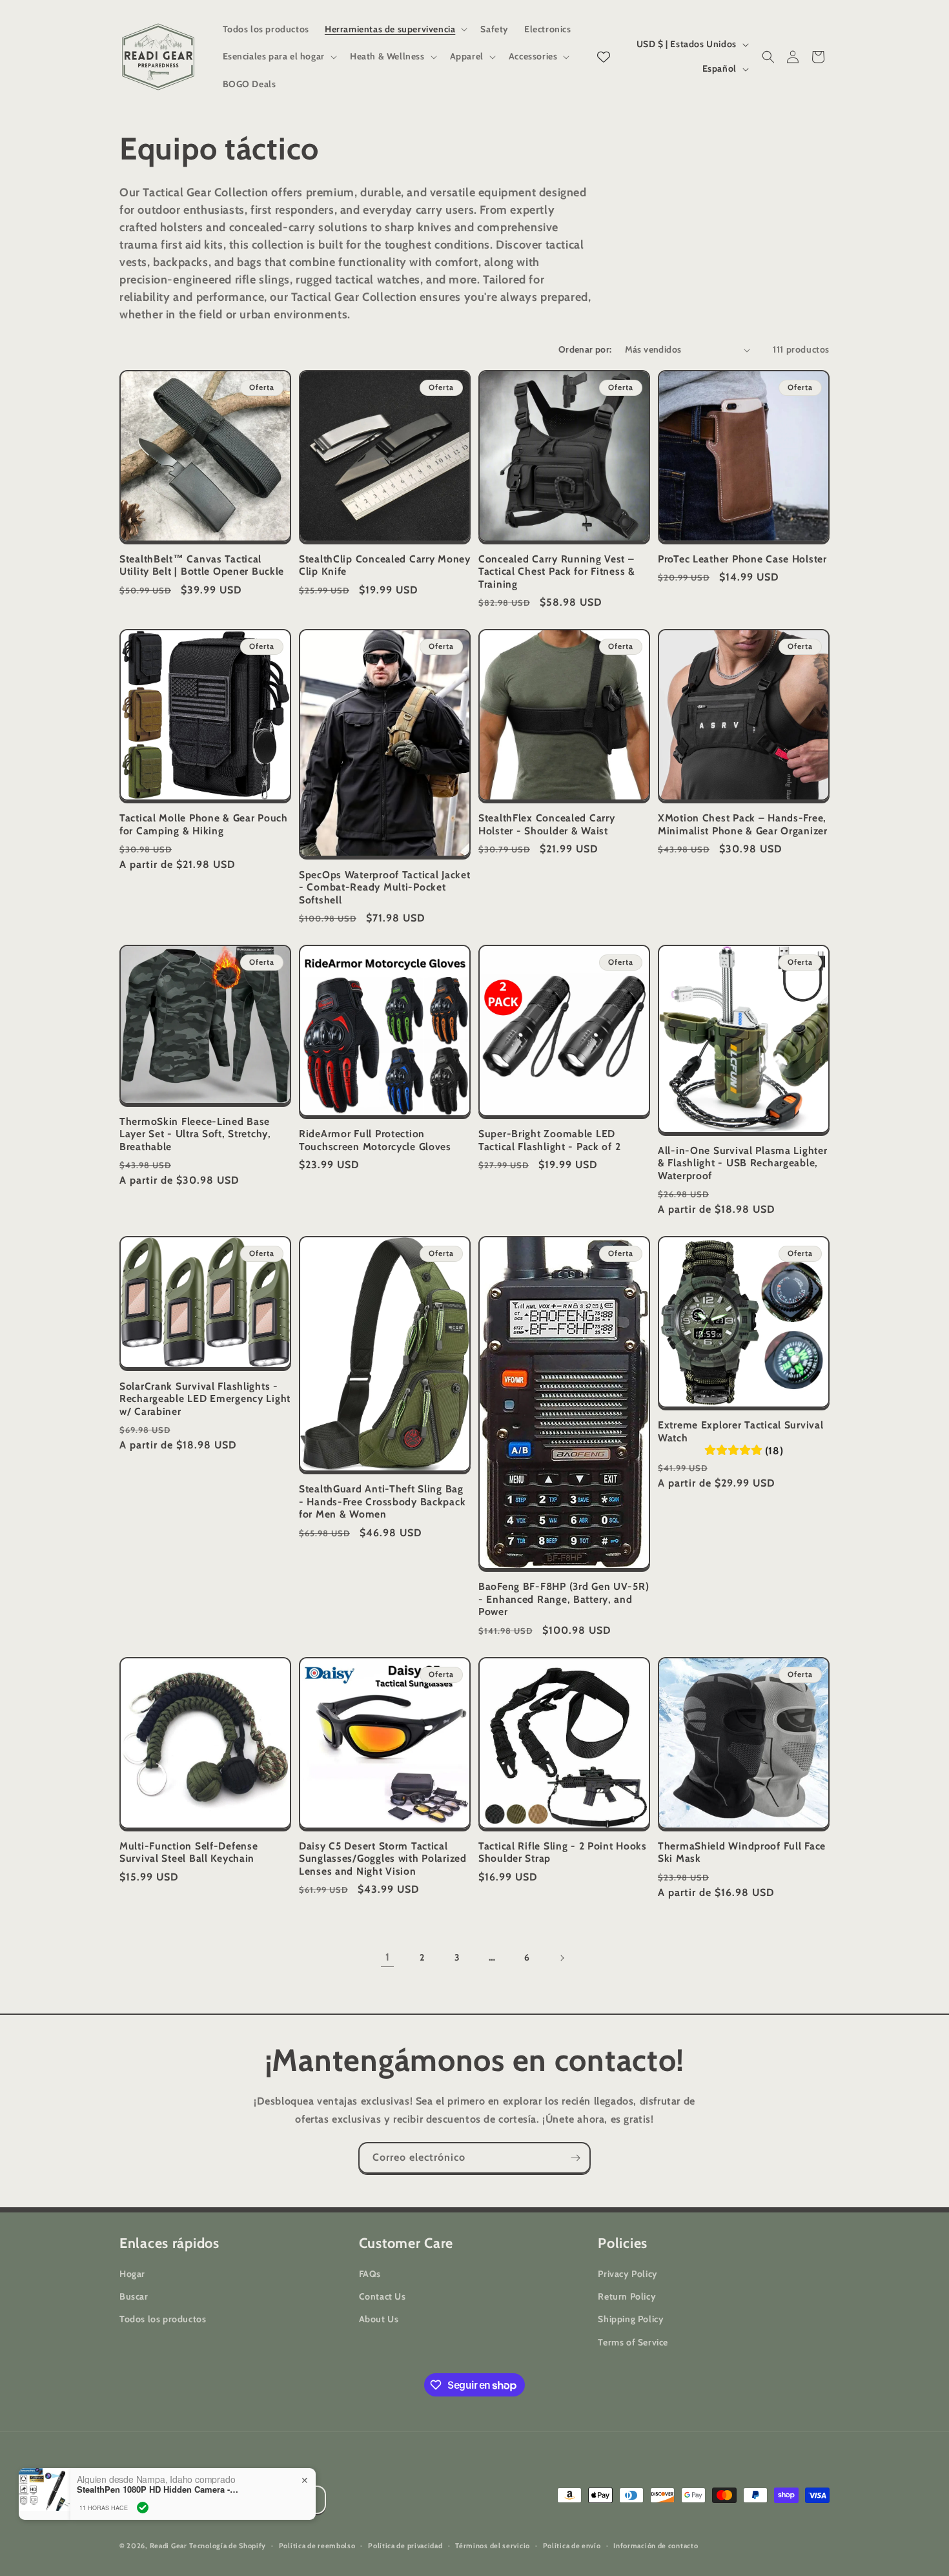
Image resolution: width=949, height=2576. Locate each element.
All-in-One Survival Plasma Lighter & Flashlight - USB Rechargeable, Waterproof (742, 1163)
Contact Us (383, 2297)
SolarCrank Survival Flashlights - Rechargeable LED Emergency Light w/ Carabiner (205, 1399)
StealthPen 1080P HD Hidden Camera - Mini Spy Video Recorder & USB (158, 2489)
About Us (379, 2320)
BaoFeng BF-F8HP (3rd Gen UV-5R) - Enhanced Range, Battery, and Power (564, 1599)
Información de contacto (656, 2546)
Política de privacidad (405, 2546)
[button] (395, 29)
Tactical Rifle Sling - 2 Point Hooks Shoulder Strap (563, 1852)
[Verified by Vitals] (143, 2508)
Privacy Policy (628, 2274)
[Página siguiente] (562, 1958)
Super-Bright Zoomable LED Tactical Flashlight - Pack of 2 (549, 1140)
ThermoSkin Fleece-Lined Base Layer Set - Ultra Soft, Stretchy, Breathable (195, 1134)
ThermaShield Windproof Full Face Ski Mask (742, 1852)
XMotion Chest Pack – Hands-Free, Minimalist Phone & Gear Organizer (743, 824)
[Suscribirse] (575, 2158)
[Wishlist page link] (604, 57)
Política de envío (572, 2546)
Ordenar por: (585, 349)
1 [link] (388, 1957)
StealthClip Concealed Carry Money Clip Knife (385, 565)
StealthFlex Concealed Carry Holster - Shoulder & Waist (546, 824)
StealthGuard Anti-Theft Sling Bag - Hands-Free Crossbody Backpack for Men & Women (382, 1501)
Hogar (132, 2274)
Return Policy (627, 2297)
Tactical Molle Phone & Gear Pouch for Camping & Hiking (204, 824)
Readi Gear (168, 2546)
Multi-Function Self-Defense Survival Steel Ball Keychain (189, 1852)
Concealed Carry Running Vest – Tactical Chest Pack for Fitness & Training (557, 572)
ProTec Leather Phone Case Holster (742, 559)
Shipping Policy (631, 2320)
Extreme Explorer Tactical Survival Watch (740, 1431)
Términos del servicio (493, 2546)
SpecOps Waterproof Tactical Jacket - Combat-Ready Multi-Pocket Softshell (384, 887)
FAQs (370, 2274)
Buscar (134, 2297)
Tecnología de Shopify (228, 2546)
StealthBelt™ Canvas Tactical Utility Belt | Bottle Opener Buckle (202, 565)
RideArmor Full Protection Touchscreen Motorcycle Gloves (375, 1140)
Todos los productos (163, 2320)
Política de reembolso (317, 2546)
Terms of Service (633, 2342)
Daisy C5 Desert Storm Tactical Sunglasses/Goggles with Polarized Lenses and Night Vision (383, 1859)
